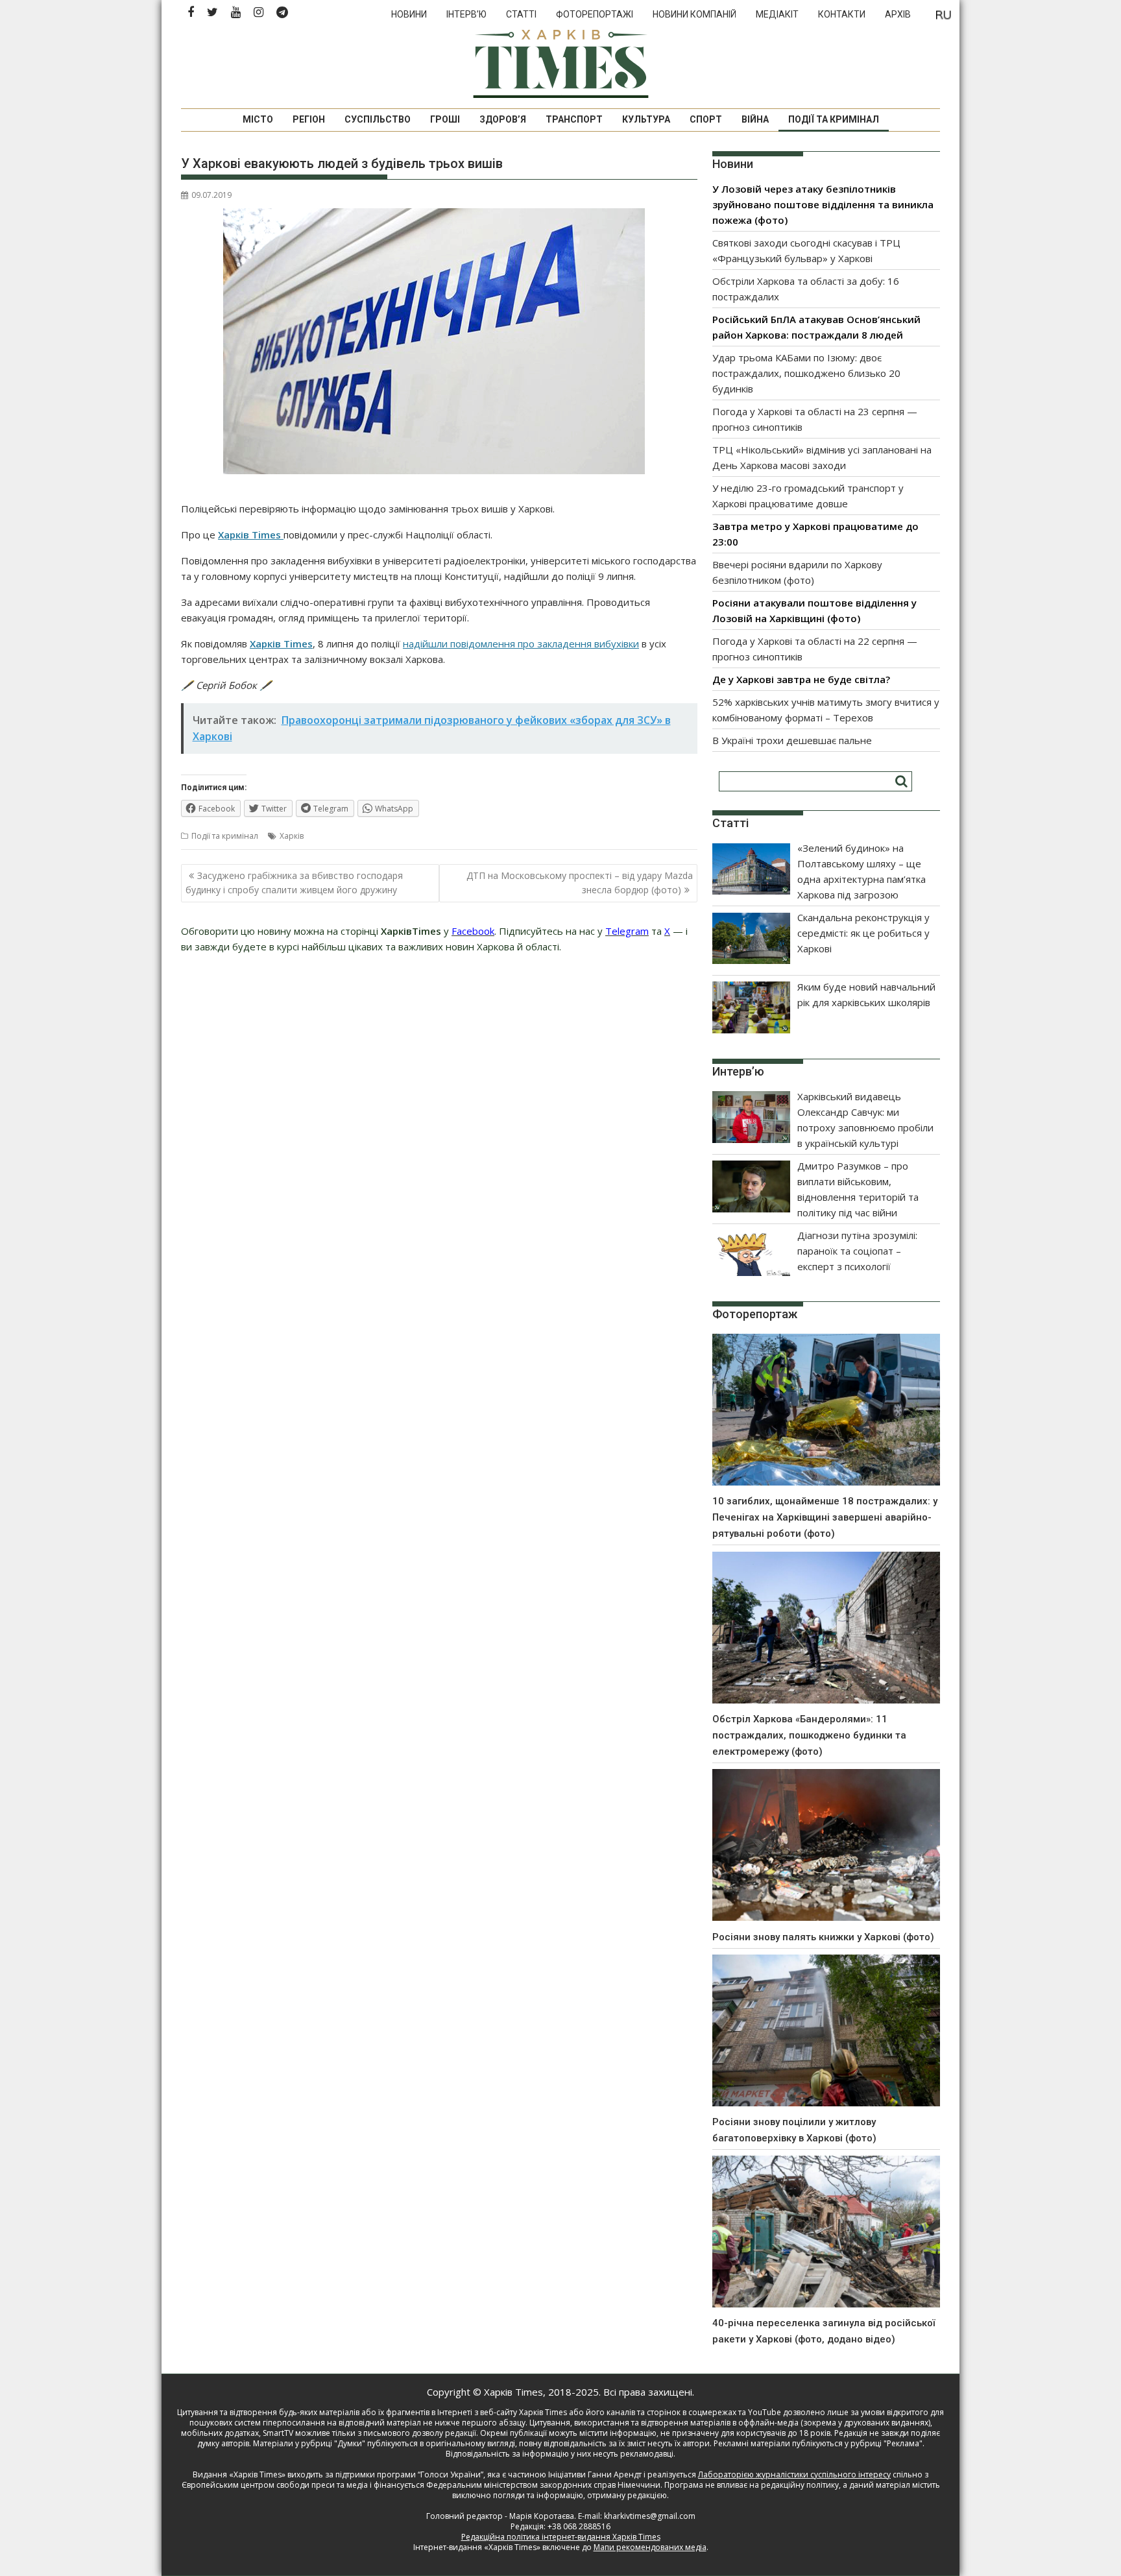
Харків (292, 836)
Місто (258, 119)
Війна (755, 119)
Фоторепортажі (595, 14)
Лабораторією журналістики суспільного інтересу (794, 2474)
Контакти (842, 14)
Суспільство (378, 119)
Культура (646, 119)
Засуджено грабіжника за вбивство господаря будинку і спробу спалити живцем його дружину (294, 883)
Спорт (706, 119)
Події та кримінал (834, 119)
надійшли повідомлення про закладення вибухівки (521, 644)
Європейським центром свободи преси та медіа (276, 2485)
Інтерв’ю (466, 14)
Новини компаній (694, 14)
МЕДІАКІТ (777, 14)
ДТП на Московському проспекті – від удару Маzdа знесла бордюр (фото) (580, 883)
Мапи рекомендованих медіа (650, 2547)
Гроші (445, 119)
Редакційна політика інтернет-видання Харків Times (561, 2537)
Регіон (309, 119)
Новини (409, 14)
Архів (898, 14)
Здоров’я (503, 119)
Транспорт (574, 119)
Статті (521, 14)
